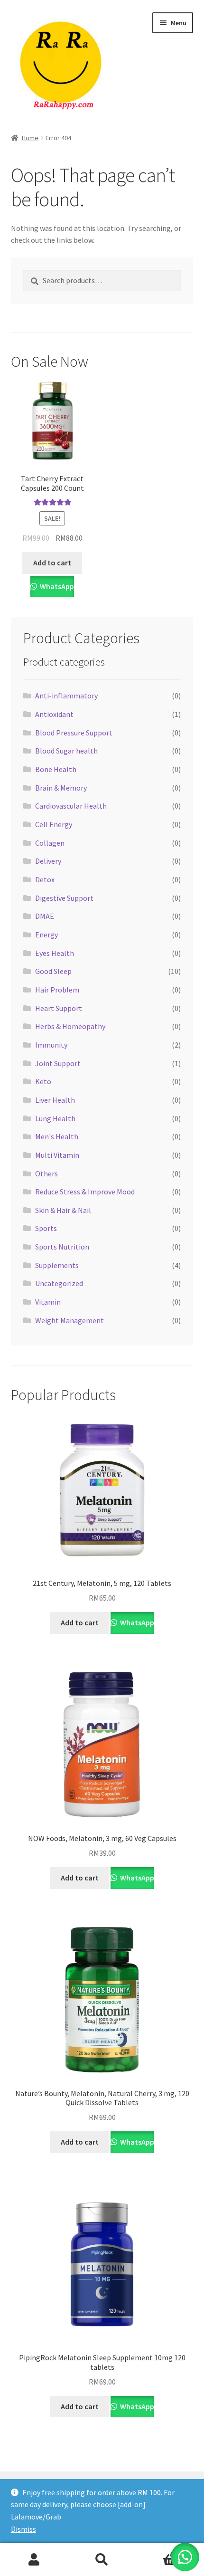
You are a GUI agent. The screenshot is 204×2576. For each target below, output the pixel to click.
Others (46, 1174)
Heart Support (59, 1008)
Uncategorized (59, 1283)
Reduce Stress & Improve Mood (85, 1192)
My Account (34, 2560)
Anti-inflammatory (66, 696)
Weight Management (70, 1320)
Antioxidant (54, 714)
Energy (46, 935)
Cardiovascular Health (71, 806)
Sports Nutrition (62, 1247)
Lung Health (55, 1118)
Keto (43, 1081)
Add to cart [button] (52, 563)
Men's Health (57, 1136)
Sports (46, 1228)
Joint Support (58, 1063)
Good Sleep (53, 971)
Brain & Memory (61, 788)
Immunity (51, 1045)
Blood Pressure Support (74, 733)
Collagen (50, 843)
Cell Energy (54, 824)
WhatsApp (56, 586)
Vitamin (48, 1302)
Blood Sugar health (66, 751)
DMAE (45, 916)
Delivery (48, 861)
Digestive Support (64, 898)
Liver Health (55, 1100)
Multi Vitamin (57, 1155)
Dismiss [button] (23, 2529)
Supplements (57, 1265)
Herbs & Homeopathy (70, 1026)
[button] (185, 2557)
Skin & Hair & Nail (63, 1210)
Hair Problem (57, 990)
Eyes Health (55, 953)
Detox (45, 879)
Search (102, 2560)
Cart (157, 2552)
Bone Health (56, 769)
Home (30, 138)
